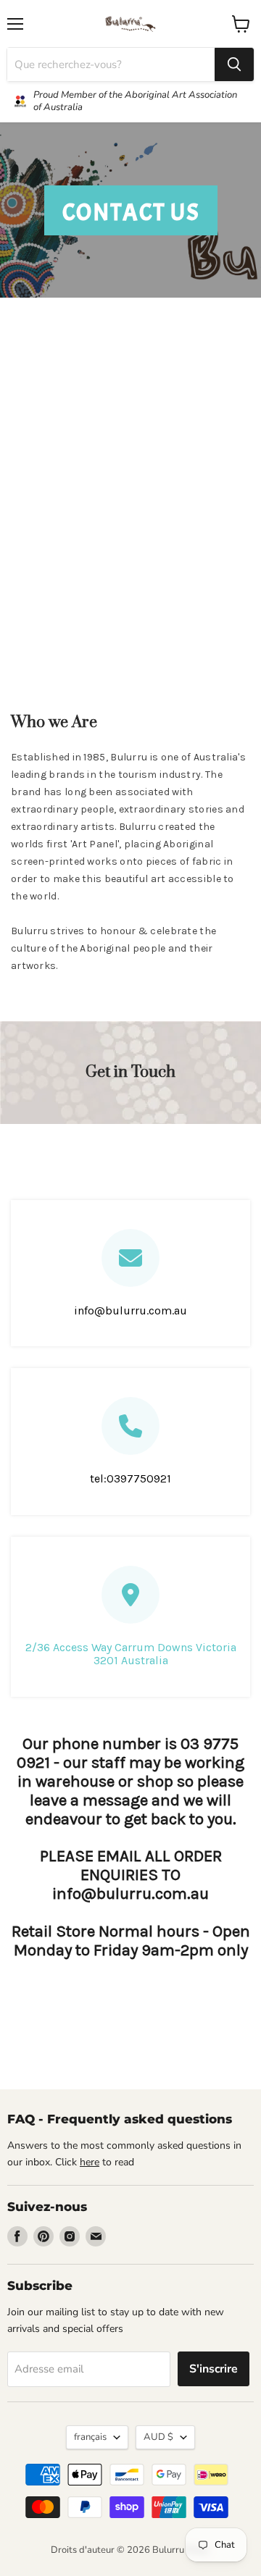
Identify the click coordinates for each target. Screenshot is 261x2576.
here (90, 2162)
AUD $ (158, 2437)
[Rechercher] (234, 64)
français (90, 2437)
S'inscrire (214, 2369)
